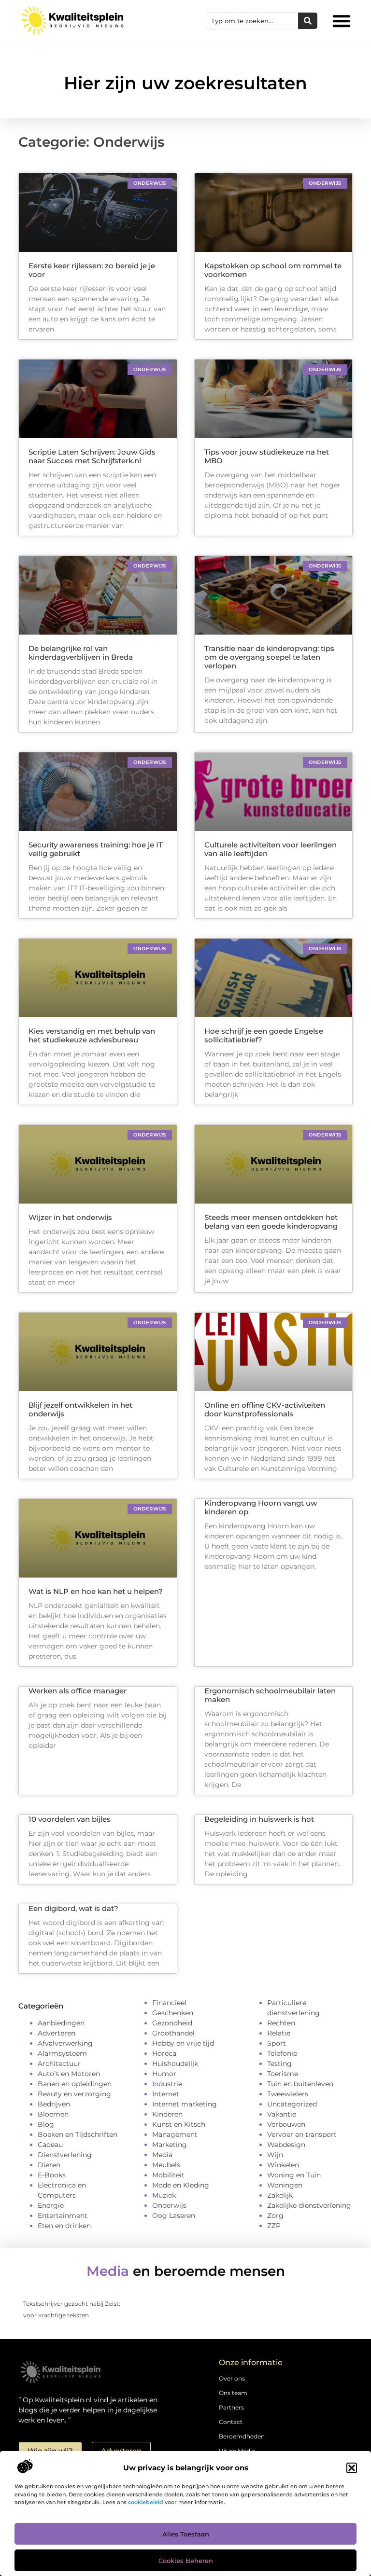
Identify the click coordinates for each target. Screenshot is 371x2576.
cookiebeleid (146, 2502)
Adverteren (57, 2033)
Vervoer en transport (302, 2134)
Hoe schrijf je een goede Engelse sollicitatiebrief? (264, 1035)
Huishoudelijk (175, 2064)
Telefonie (282, 2053)
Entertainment (63, 2216)
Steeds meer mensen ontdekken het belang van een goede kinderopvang (271, 1222)
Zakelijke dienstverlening (309, 2205)
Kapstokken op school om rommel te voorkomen (273, 270)
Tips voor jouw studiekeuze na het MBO (267, 456)
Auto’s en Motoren (69, 2074)
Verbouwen (286, 2124)
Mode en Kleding (181, 2185)
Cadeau (50, 2145)
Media (162, 2155)
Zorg (275, 2216)
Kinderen (167, 2114)
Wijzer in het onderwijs (71, 1217)
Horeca (164, 2053)
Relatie (279, 2033)
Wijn (275, 2155)
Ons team (233, 2393)
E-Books (52, 2175)
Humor (164, 2074)
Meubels (166, 2165)
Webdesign (286, 2145)
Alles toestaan (186, 2534)
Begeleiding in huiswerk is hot (259, 1819)
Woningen (285, 2185)
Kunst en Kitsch (179, 2124)
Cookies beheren (186, 2561)
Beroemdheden (242, 2436)
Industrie (167, 2084)
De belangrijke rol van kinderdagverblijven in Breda (81, 653)
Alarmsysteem (62, 2053)
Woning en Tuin (294, 2175)
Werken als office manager (78, 1691)
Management (175, 2134)
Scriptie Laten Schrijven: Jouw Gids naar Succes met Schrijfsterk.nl (92, 456)
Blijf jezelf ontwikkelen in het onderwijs (80, 1409)
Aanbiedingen (61, 2023)
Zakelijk (280, 2195)
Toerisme (283, 2074)
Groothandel (173, 2033)
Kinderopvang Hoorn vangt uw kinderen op (261, 1507)
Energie (51, 2205)
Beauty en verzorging (74, 2094)
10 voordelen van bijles (70, 1819)
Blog (46, 2124)
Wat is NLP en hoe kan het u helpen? (96, 1591)
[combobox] (252, 21)
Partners (231, 2407)
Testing (279, 2064)
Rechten (281, 2023)
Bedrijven (54, 2104)
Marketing (170, 2145)
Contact (231, 2422)
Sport (277, 2043)
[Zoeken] (308, 21)
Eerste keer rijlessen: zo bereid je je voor (92, 270)
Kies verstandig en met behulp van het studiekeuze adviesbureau (92, 1035)
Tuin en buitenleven (300, 2084)
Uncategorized (292, 2104)
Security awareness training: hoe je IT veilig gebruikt (96, 849)
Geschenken (173, 2013)
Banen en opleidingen (75, 2084)
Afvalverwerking (65, 2043)
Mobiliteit (168, 2175)
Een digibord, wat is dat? (73, 1908)
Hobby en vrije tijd (183, 2043)
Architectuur (59, 2064)
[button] (352, 2468)
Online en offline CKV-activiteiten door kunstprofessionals (265, 1409)
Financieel (169, 2003)
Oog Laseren (174, 2216)
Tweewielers (288, 2094)
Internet (166, 2094)
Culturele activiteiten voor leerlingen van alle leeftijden (271, 849)
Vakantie (282, 2114)
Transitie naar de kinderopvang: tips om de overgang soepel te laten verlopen (269, 657)
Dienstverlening (65, 2155)
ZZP (274, 2226)
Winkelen (283, 2165)
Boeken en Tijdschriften (78, 2134)
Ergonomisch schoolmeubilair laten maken (270, 1695)
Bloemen (53, 2114)
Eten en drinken (64, 2226)
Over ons (232, 2378)
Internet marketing (185, 2104)
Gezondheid (172, 2023)
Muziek (164, 2195)
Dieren (49, 2165)
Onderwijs (169, 2205)
